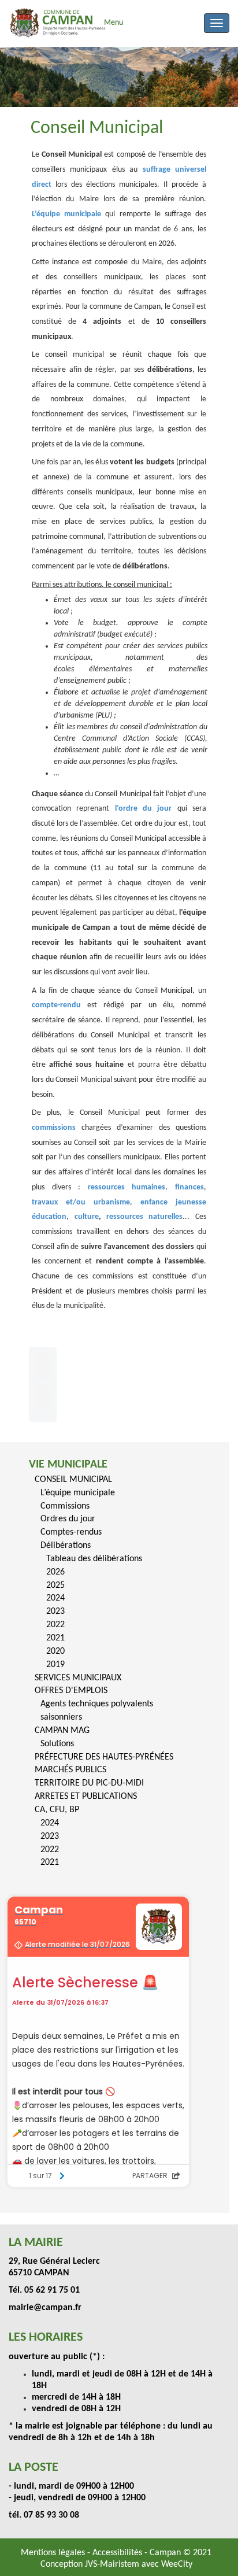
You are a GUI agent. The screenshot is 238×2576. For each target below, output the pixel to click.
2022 (55, 1625)
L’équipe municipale (78, 1493)
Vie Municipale (68, 1465)
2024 (55, 1598)
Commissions (65, 1506)
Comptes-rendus (71, 1532)
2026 (55, 1572)
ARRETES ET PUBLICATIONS (86, 1797)
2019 (55, 1665)
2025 (55, 1585)
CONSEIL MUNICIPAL (73, 1480)
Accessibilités (118, 2553)
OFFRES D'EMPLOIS (71, 1691)
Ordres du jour (68, 1519)
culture (87, 1217)
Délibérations (66, 1546)
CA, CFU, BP (57, 1810)
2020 (55, 1651)
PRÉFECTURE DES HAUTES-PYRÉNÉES (104, 1757)
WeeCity (177, 2564)
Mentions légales (54, 2553)
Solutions (57, 1744)
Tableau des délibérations (94, 1559)
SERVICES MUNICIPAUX (78, 1678)
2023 (55, 1612)
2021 (55, 1638)
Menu (114, 23)
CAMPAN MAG (62, 1731)
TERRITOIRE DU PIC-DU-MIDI (89, 1783)
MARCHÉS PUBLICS (70, 1770)
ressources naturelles (144, 1217)
